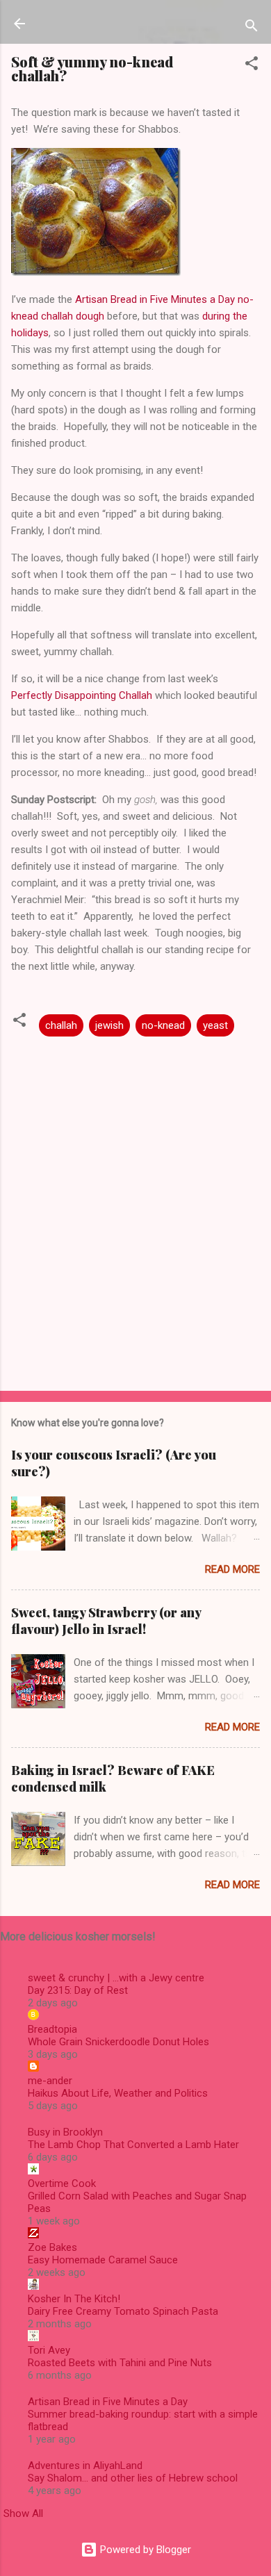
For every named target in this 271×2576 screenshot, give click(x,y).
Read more (232, 1569)
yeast (215, 1025)
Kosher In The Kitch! (74, 2299)
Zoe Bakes (52, 2247)
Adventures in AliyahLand (85, 2466)
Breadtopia (52, 2029)
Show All (23, 2513)
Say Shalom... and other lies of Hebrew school (133, 2478)
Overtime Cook (62, 2183)
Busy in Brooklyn (65, 2132)
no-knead (163, 1025)
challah (61, 1025)
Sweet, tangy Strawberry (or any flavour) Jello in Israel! (106, 1621)
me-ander (50, 2081)
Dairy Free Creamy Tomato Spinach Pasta (123, 2311)
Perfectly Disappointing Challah (82, 695)
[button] (252, 66)
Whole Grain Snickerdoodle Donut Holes (118, 2042)
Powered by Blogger (144, 2550)
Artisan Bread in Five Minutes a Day (108, 2402)
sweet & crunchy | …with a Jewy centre (116, 1978)
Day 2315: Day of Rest (78, 1990)
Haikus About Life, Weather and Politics (118, 2093)
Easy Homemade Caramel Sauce (103, 2260)
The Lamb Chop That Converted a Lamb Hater (133, 2145)
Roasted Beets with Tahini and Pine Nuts (120, 2363)
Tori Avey (49, 2350)
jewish (109, 1025)
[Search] (252, 28)
